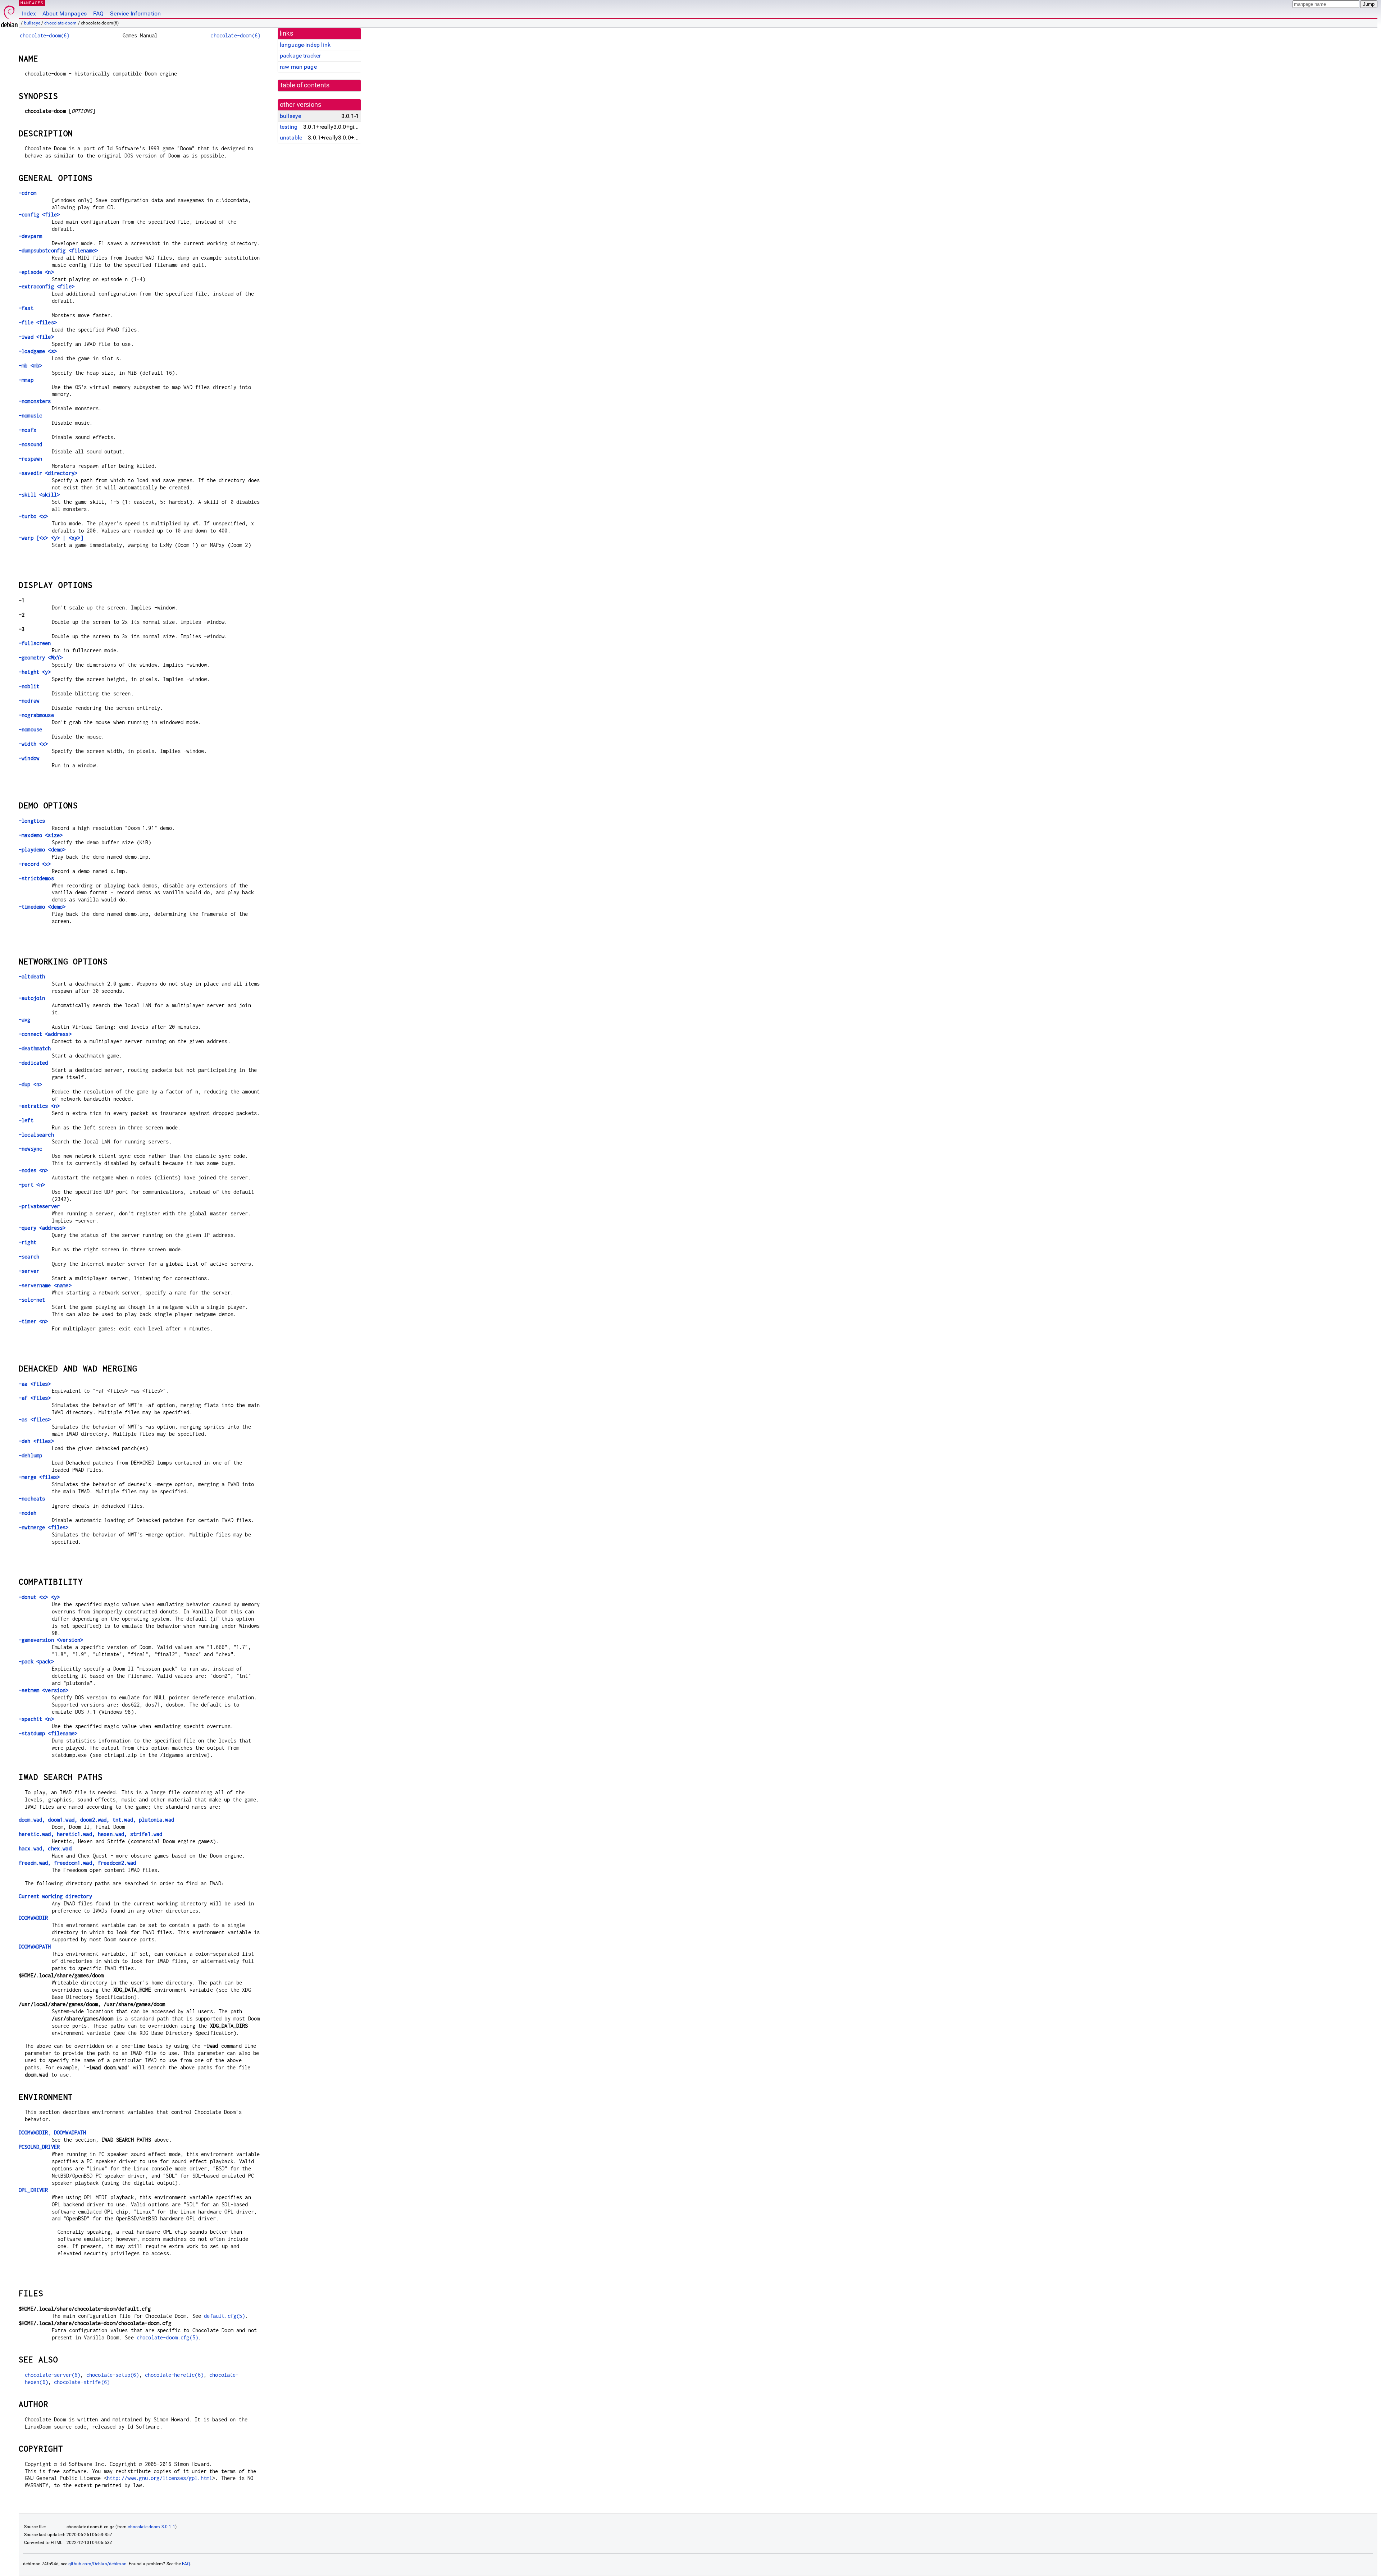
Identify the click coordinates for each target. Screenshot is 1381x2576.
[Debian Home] (9, 15)
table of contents (305, 85)
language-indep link (305, 45)
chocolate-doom (60, 23)
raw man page (298, 67)
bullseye (32, 23)
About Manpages (65, 13)
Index (29, 13)
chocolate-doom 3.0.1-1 (151, 2527)
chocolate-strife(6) (82, 2382)
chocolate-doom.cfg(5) (167, 2337)
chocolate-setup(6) (113, 2375)
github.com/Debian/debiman (97, 2564)
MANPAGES (32, 3)
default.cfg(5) (224, 2316)
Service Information (135, 13)
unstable (291, 138)
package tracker (300, 56)
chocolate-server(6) (53, 2375)
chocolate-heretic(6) (174, 2375)
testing (289, 127)
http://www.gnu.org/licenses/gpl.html (159, 2478)
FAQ (98, 13)
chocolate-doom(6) (45, 35)
